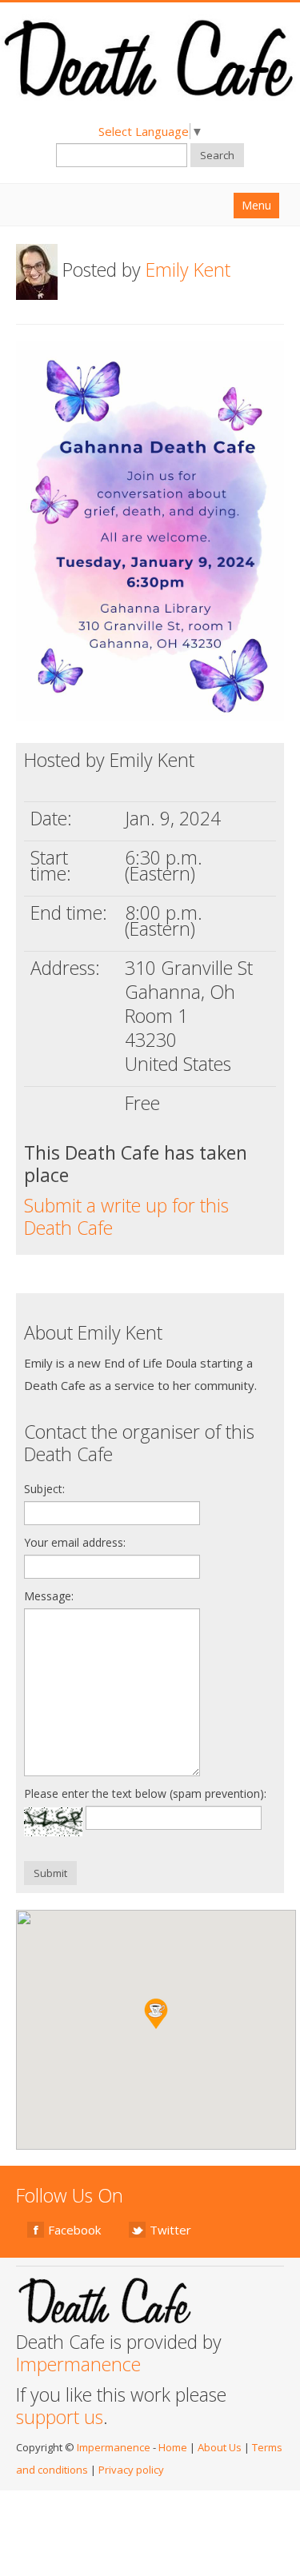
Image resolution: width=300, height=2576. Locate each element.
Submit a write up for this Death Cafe (126, 1216)
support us (60, 2417)
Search (217, 155)
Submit (50, 1873)
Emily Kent (188, 270)
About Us (220, 2447)
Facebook (74, 2230)
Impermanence (78, 2364)
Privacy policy (131, 2470)
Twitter (170, 2230)
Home (173, 2447)
